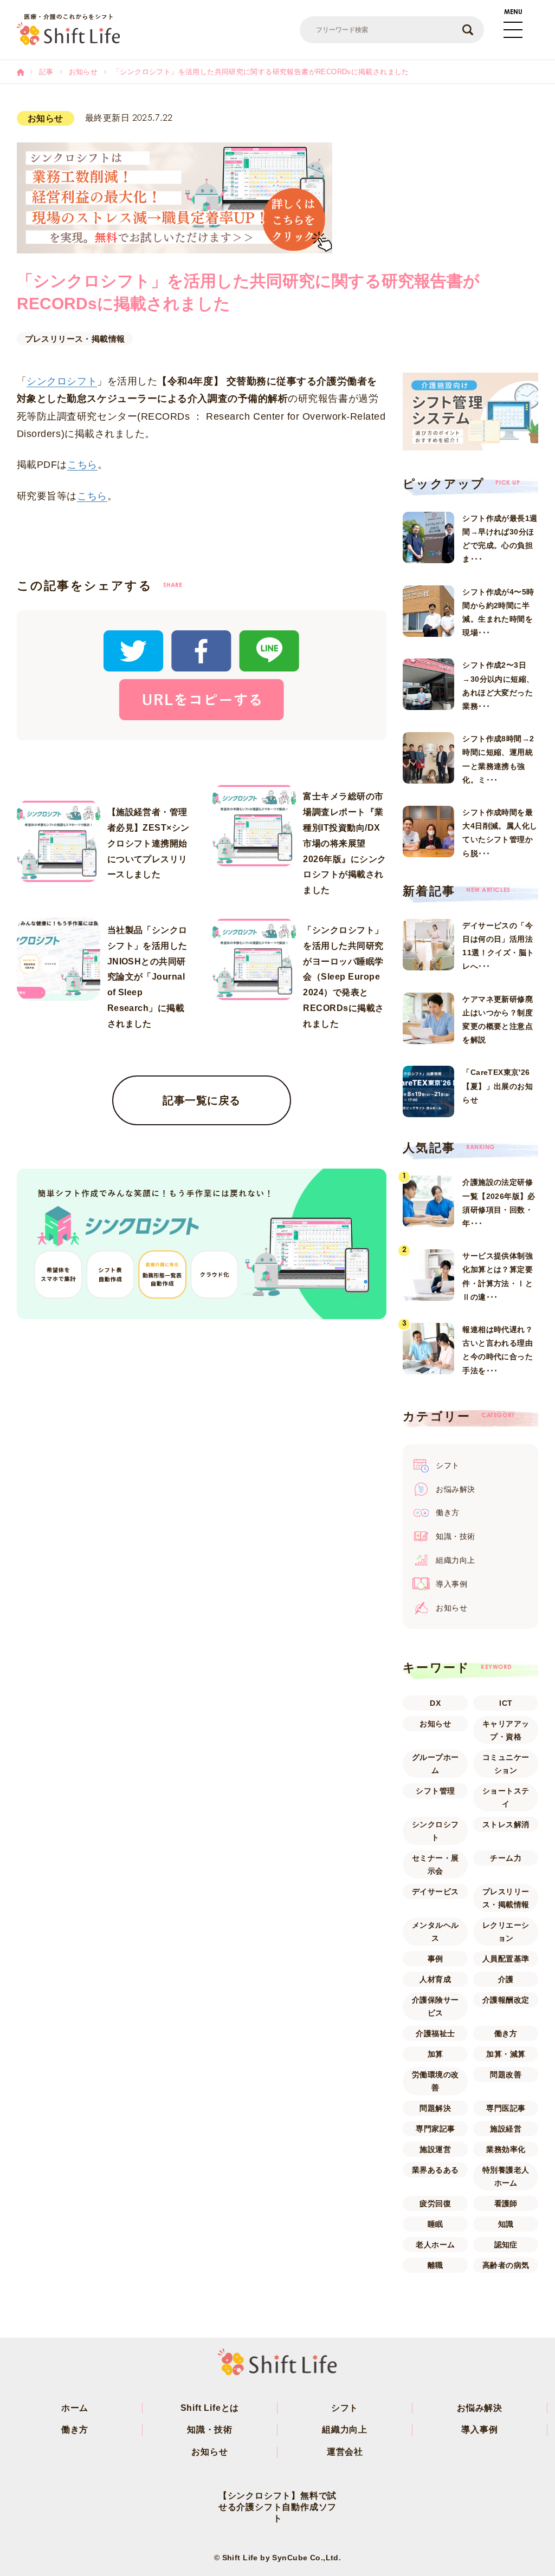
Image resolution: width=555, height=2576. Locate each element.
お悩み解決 (480, 2408)
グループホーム (435, 1764)
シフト (345, 2408)
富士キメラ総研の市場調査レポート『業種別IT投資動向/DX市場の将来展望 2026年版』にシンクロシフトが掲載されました (344, 843)
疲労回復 (435, 2203)
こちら (82, 465)
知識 (506, 2224)
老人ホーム (435, 2245)
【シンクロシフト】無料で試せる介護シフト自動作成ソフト (277, 2507)
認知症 (506, 2245)
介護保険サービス (435, 2006)
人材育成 (435, 1979)
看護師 (506, 2203)
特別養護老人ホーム (506, 2176)
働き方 (506, 2033)
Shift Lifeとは (210, 2408)
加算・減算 (506, 2054)
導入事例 (479, 2430)
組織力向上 (345, 2430)
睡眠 (435, 2224)
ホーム (75, 2408)
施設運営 (435, 2149)
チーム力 (506, 1858)
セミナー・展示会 (435, 1864)
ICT (506, 1703)
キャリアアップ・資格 (506, 1730)
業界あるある (435, 2170)
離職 (435, 2265)
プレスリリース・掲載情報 (75, 339)
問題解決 (435, 2108)
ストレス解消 (506, 1824)
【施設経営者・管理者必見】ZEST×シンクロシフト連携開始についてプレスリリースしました (149, 843)
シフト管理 (435, 1791)
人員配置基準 (506, 1959)
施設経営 (506, 2129)
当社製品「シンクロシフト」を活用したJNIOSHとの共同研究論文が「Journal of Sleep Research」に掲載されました (147, 977)
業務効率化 (506, 2149)
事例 (435, 1959)
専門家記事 (435, 2129)
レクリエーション (506, 1932)
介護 (506, 1979)
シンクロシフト (62, 381)
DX (435, 1703)
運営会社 (345, 2452)
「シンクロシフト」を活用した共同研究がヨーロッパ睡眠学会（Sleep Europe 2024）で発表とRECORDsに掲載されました (343, 977)
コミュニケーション (506, 1764)
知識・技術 (210, 2430)
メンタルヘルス (435, 1932)
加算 (435, 2054)
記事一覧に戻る (201, 1100)
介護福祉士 (435, 2033)
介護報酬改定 (506, 2000)
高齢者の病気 (506, 2265)
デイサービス (435, 1892)
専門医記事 (506, 2108)
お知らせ (435, 1724)
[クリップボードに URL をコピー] (201, 699)
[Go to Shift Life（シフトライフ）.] (20, 72)
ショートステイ (506, 1797)
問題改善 (506, 2075)
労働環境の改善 (435, 2081)
